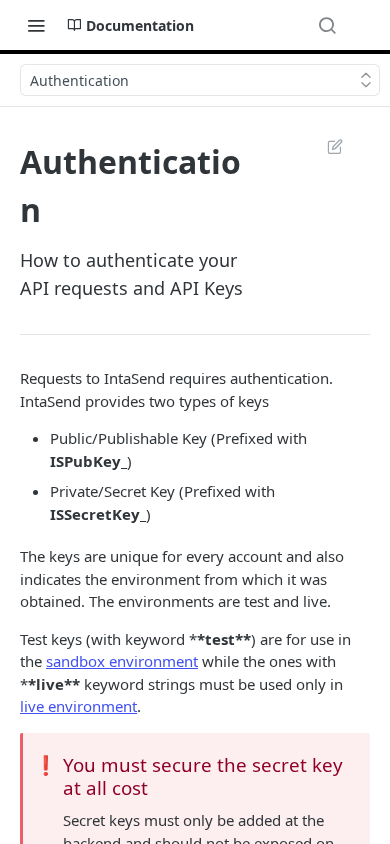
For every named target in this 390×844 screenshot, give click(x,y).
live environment (78, 706)
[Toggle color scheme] (364, 25)
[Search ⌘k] (327, 25)
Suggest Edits (325, 146)
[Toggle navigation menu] (36, 25)
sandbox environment (122, 661)
